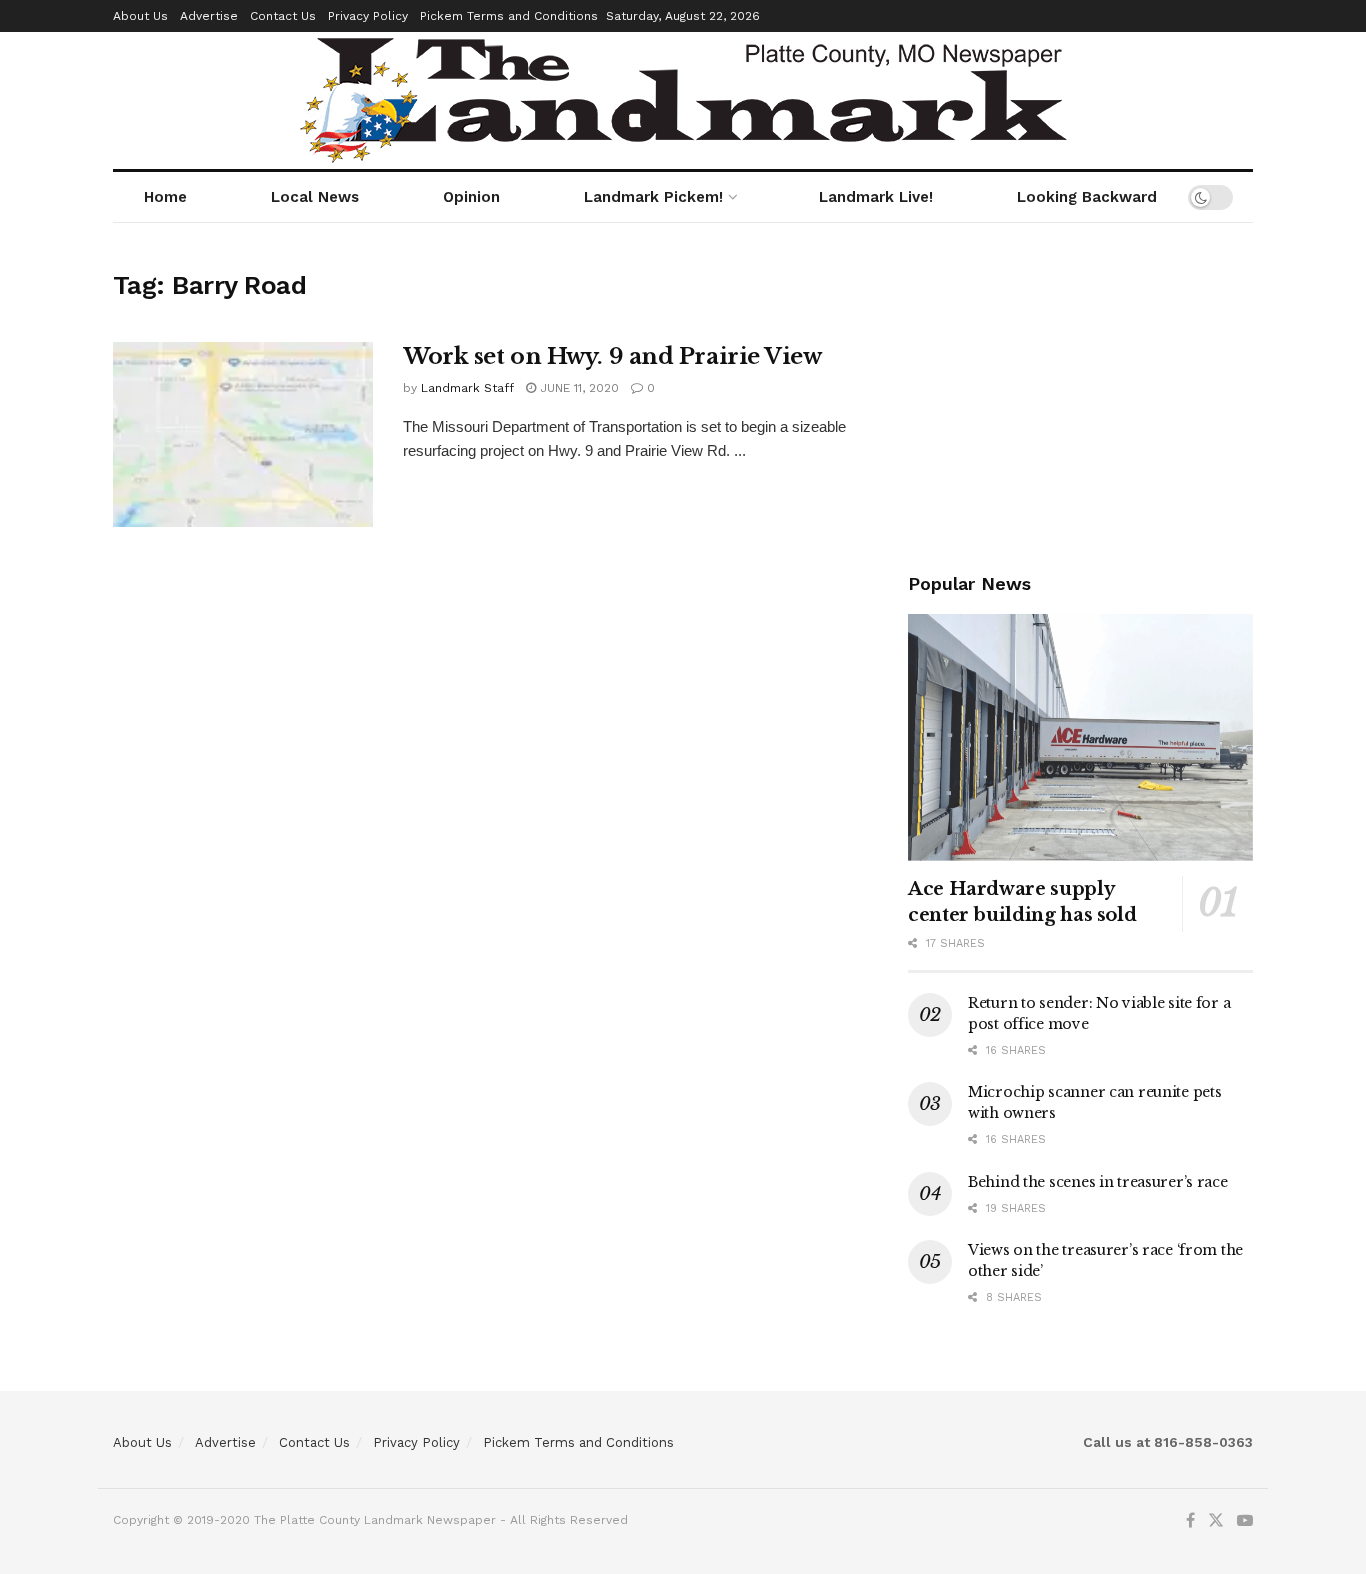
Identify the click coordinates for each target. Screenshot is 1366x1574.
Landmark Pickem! (653, 197)
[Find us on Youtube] (1245, 1521)
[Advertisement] (1080, 389)
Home (165, 197)
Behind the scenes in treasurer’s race (1098, 1182)
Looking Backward (1087, 197)
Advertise (209, 16)
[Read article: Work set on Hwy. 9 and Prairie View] (243, 435)
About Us (140, 16)
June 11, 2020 (577, 388)
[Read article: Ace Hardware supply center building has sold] (1080, 737)
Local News (315, 197)
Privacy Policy (368, 16)
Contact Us (283, 16)
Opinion (471, 197)
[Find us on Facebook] (1190, 1521)
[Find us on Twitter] (1216, 1521)
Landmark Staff (467, 388)
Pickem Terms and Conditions (509, 16)
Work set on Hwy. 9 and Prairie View (612, 356)
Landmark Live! (876, 197)
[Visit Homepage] (683, 100)
